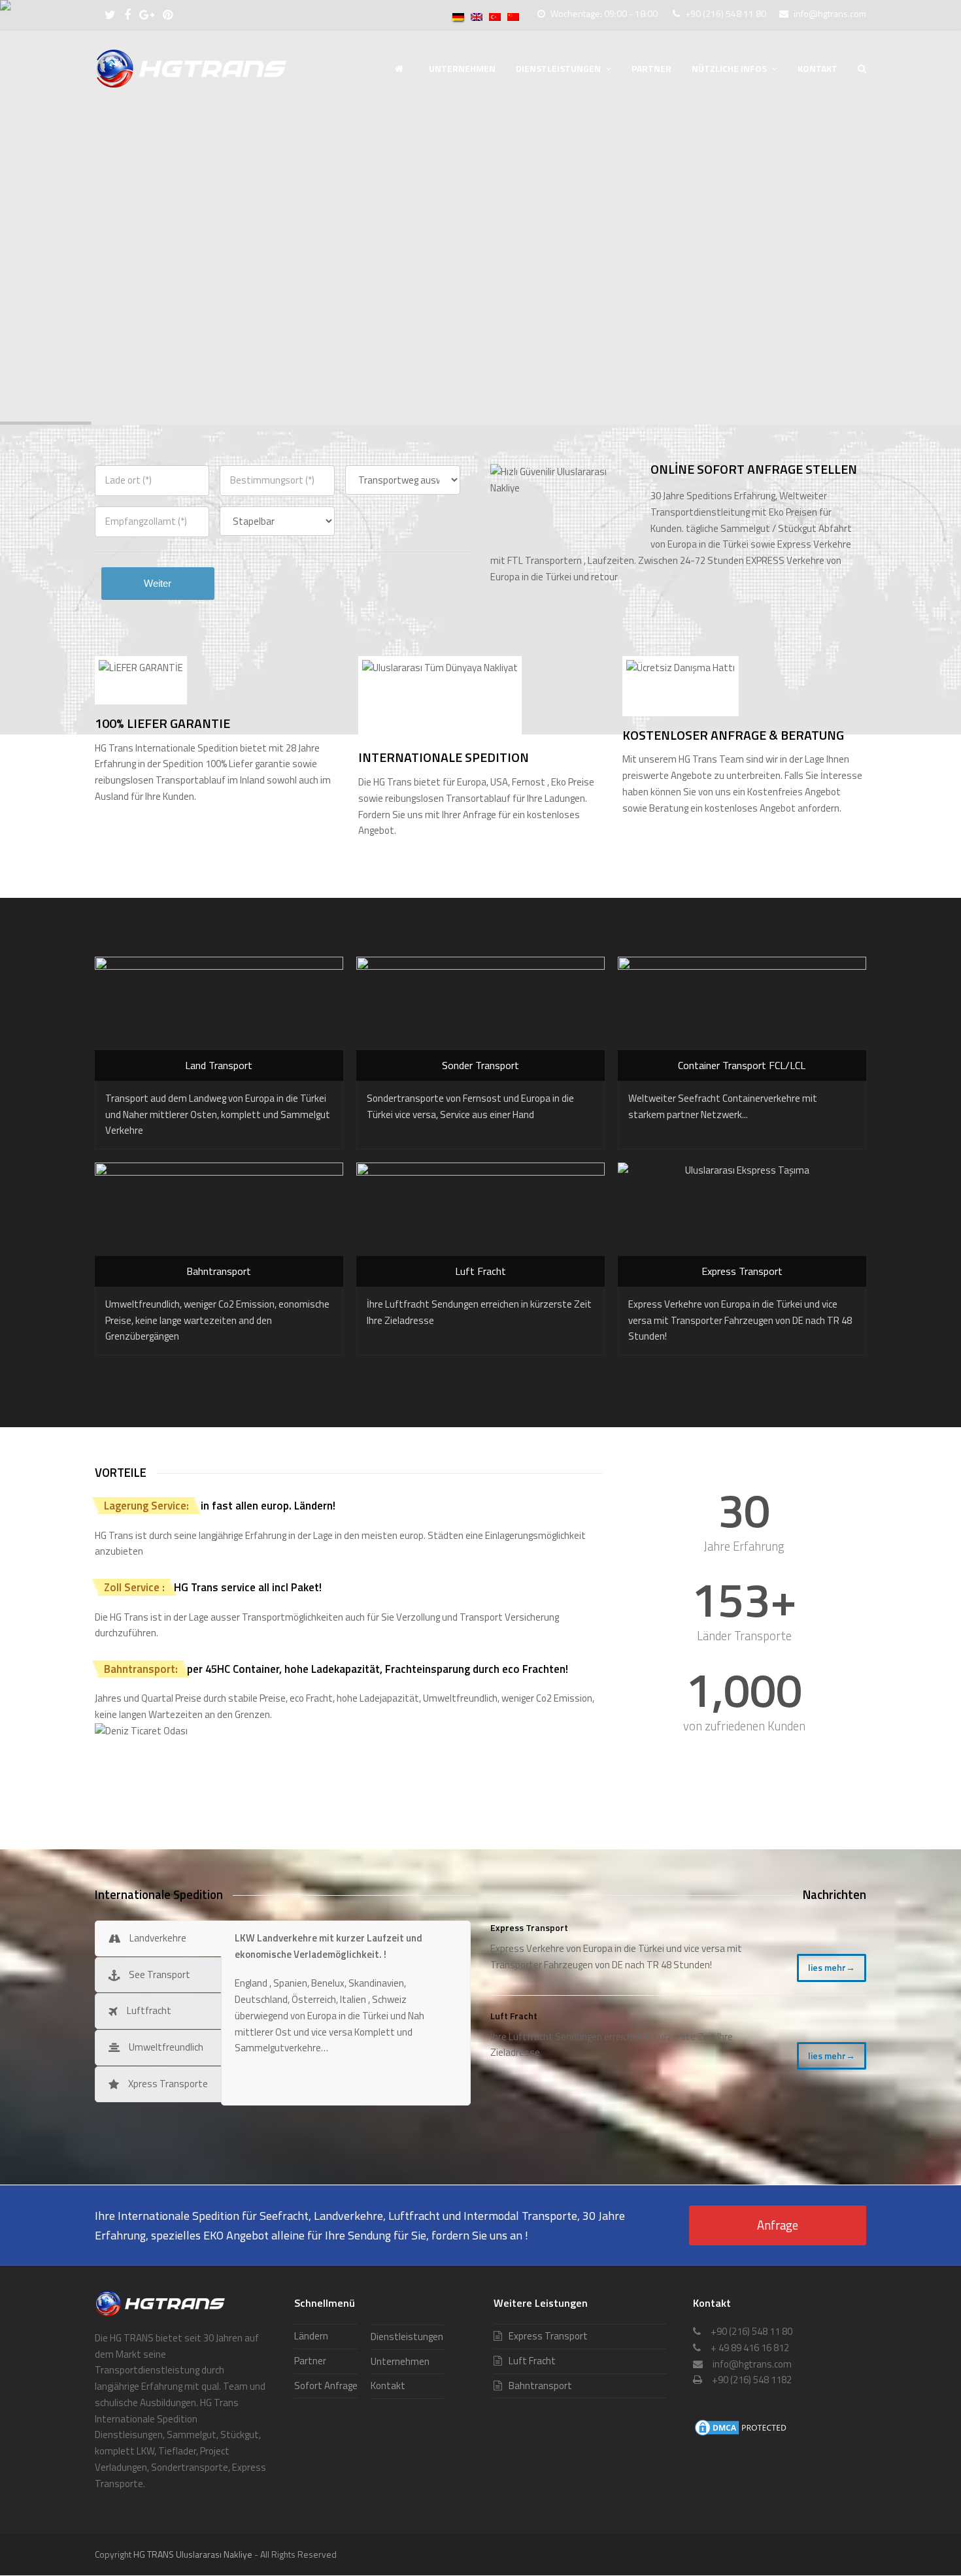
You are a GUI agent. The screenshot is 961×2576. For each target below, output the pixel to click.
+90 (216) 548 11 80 (726, 13)
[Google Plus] (147, 15)
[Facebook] (127, 15)
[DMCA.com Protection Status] (742, 2434)
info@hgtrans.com (830, 13)
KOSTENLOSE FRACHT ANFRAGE (346, 262)
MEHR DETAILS (160, 262)
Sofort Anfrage (326, 2386)
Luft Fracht (514, 2016)
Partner (310, 2361)
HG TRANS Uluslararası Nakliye (193, 2554)
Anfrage (778, 2225)
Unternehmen (400, 2361)
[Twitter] (110, 15)
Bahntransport (540, 2386)
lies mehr (832, 1967)
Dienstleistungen (407, 2337)
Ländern (311, 2336)
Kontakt (388, 2386)
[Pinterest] (168, 15)
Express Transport (529, 1927)
